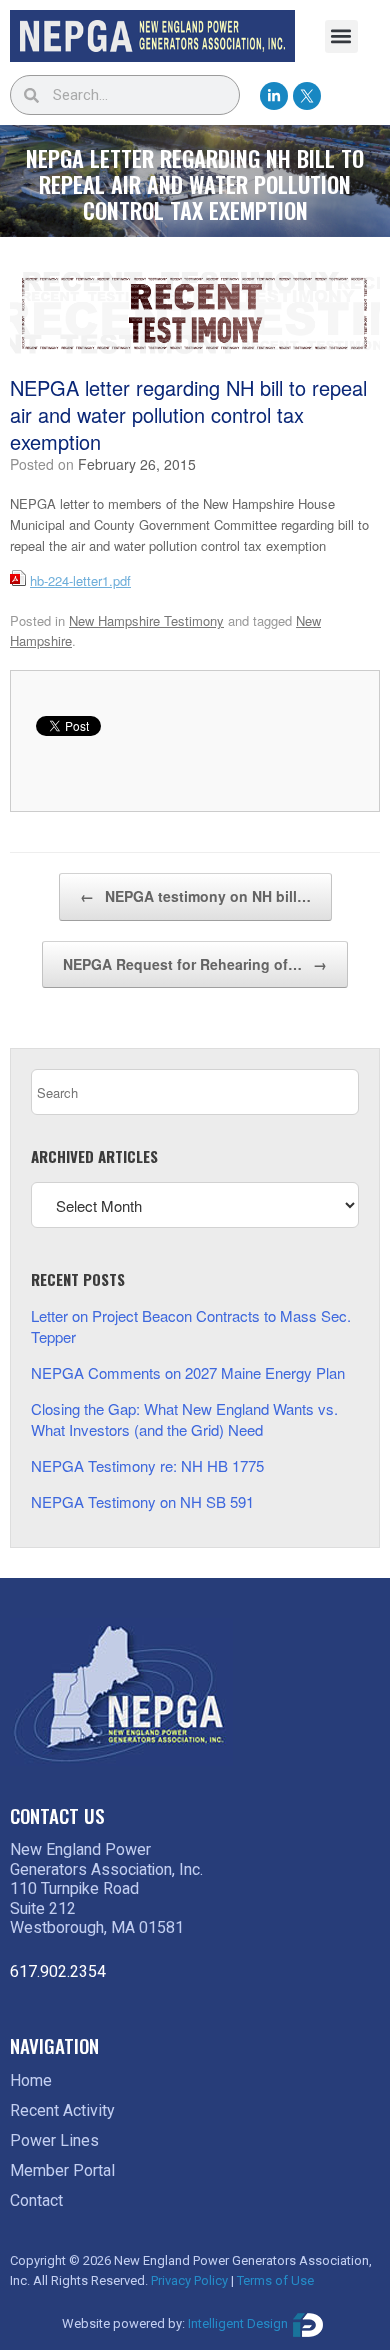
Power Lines (54, 2140)
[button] (341, 36)
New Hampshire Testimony (146, 620)
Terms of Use (275, 2280)
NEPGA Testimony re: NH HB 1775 (147, 1465)
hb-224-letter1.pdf (80, 580)
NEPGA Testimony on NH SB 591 (142, 1501)
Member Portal (62, 2170)
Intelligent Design (238, 2324)
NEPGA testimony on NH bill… (195, 896)
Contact (36, 2200)
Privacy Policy (189, 2280)
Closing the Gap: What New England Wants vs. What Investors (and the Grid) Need (184, 1419)
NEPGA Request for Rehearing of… (195, 964)
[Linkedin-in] (274, 96)
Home (31, 2080)
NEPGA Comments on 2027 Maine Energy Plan (188, 1372)
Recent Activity (62, 2110)
